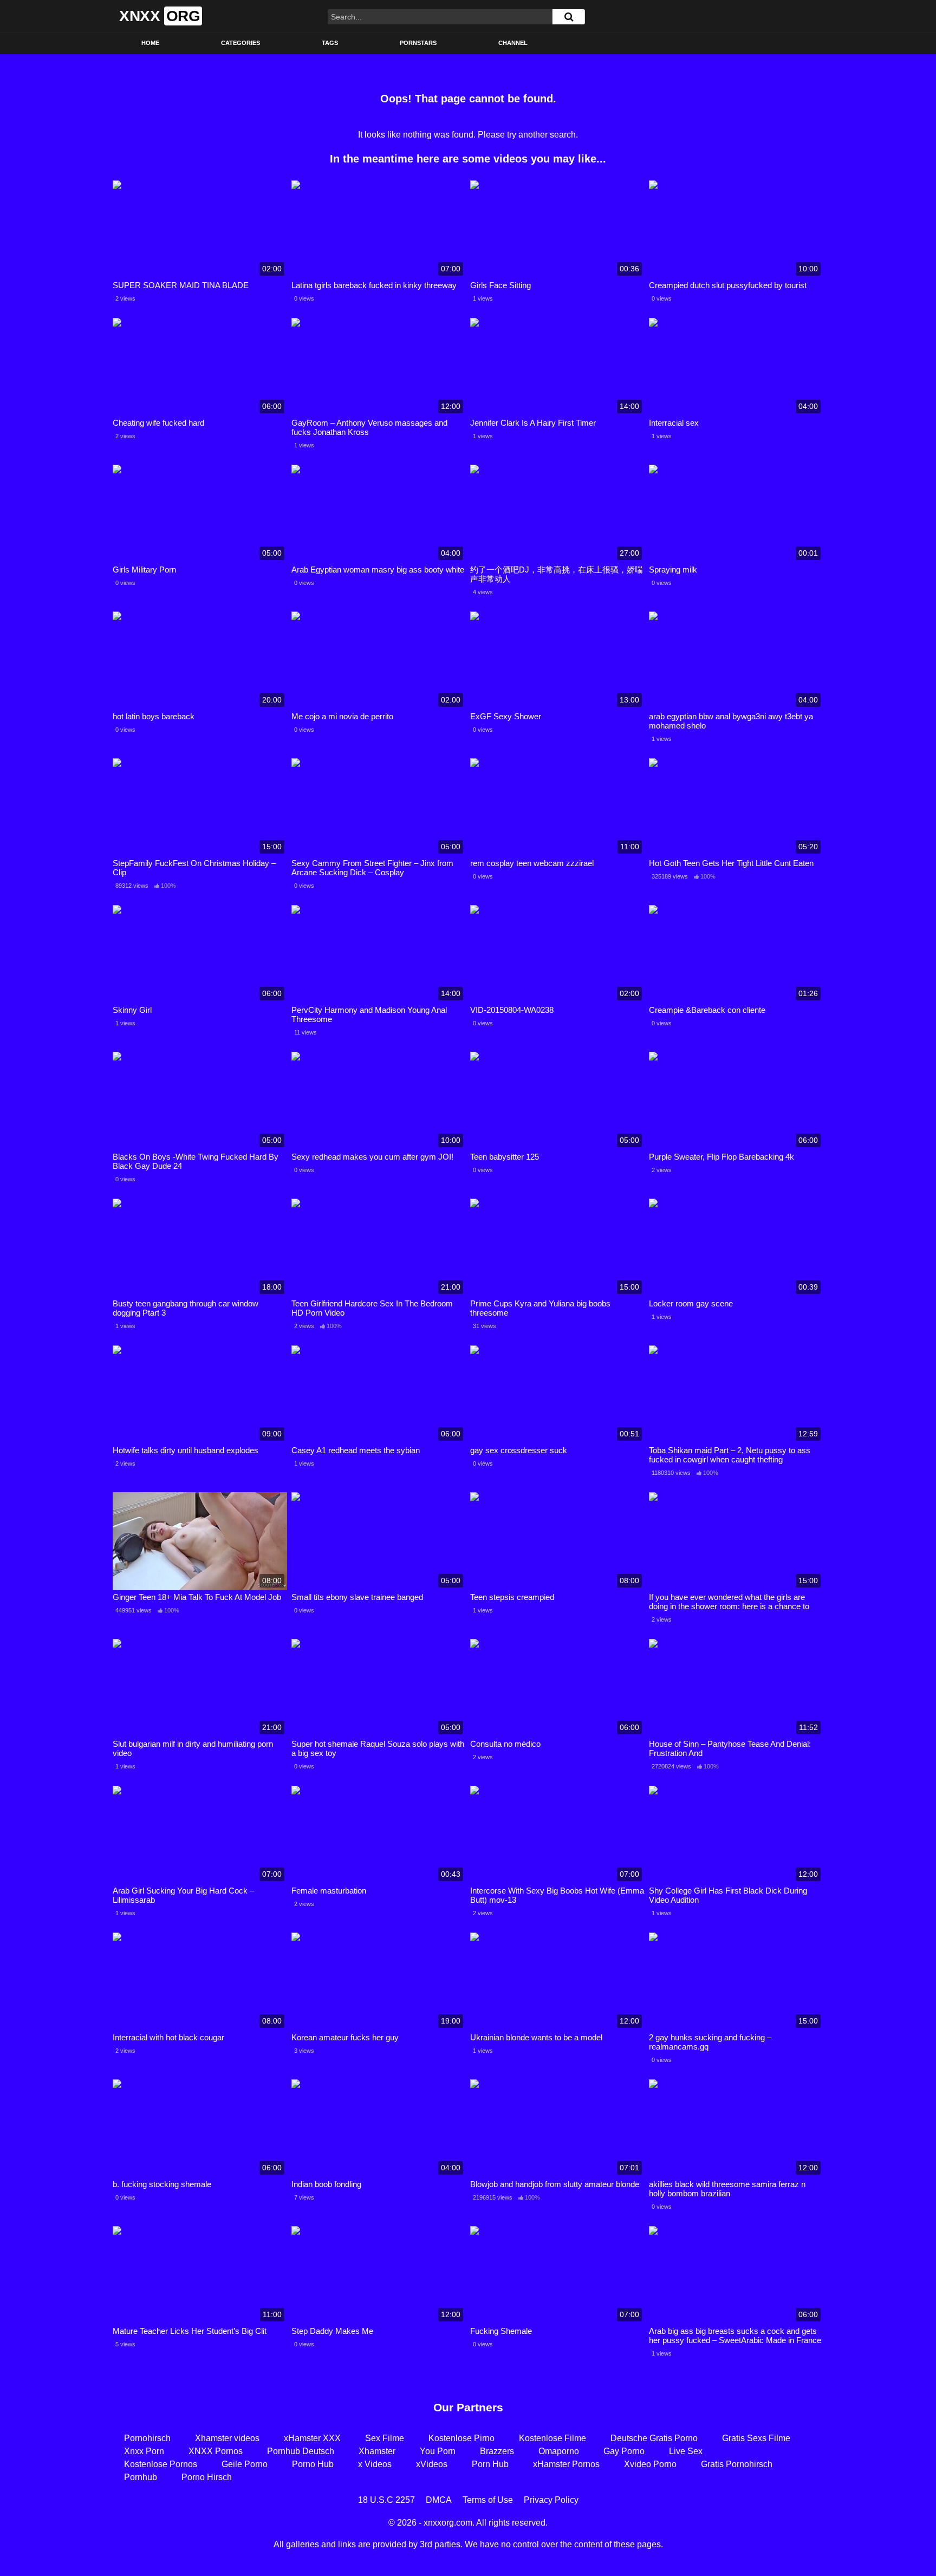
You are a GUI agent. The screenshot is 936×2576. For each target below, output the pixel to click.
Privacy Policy (551, 2500)
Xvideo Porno (650, 2464)
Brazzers (497, 2451)
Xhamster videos (227, 2438)
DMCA (439, 2500)
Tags (330, 43)
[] (569, 17)
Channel (513, 43)
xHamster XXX (312, 2438)
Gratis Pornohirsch (737, 2464)
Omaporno (559, 2451)
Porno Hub (313, 2464)
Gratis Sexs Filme (756, 2438)
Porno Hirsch (207, 2477)
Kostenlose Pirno (461, 2438)
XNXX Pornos (216, 2451)
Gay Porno (624, 2451)
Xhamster (377, 2451)
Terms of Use (488, 2500)
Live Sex (686, 2451)
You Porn (438, 2451)
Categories (240, 43)
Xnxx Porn (144, 2451)
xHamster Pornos (566, 2464)
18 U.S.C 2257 (386, 2500)
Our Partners (468, 2407)
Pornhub (141, 2477)
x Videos (375, 2464)
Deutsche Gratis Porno (654, 2438)
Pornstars (418, 43)
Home (150, 43)
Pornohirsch (147, 2438)
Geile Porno (245, 2464)
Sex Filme (385, 2438)
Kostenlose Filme (552, 2438)
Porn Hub (490, 2464)
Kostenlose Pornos (161, 2464)
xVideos (432, 2464)
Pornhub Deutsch (301, 2451)
